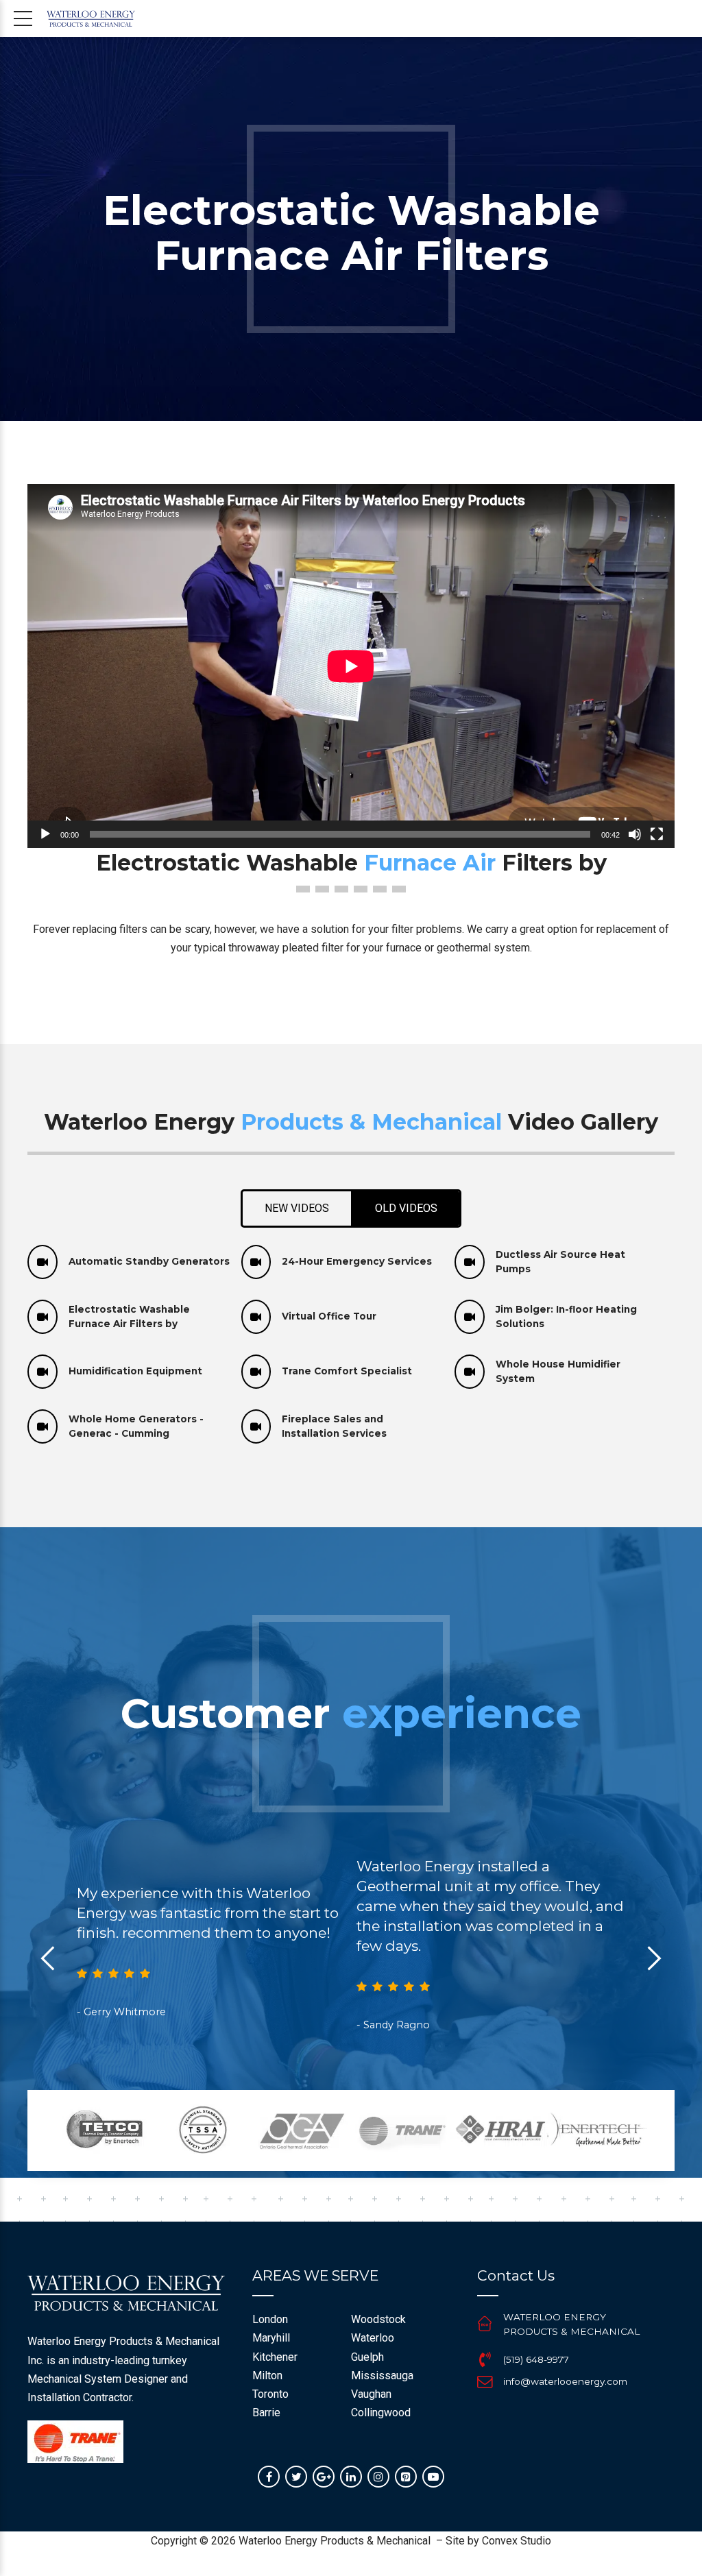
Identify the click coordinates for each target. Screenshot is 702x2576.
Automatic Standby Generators (149, 1261)
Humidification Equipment (135, 1371)
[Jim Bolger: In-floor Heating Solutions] (470, 1317)
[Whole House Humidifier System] (470, 1372)
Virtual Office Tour (329, 1316)
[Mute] (635, 834)
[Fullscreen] (657, 834)
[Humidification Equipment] (43, 1372)
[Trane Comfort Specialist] (256, 1372)
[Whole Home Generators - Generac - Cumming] (43, 1426)
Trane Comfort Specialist (347, 1371)
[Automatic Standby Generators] (43, 1262)
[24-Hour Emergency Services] (256, 1262)
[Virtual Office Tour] (256, 1317)
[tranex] (75, 2442)
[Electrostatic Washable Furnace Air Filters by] (43, 1317)
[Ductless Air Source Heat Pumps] (470, 1262)
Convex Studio (517, 2541)
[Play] (45, 834)
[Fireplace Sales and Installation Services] (256, 1426)
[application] (351, 666)
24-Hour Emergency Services (357, 1261)
